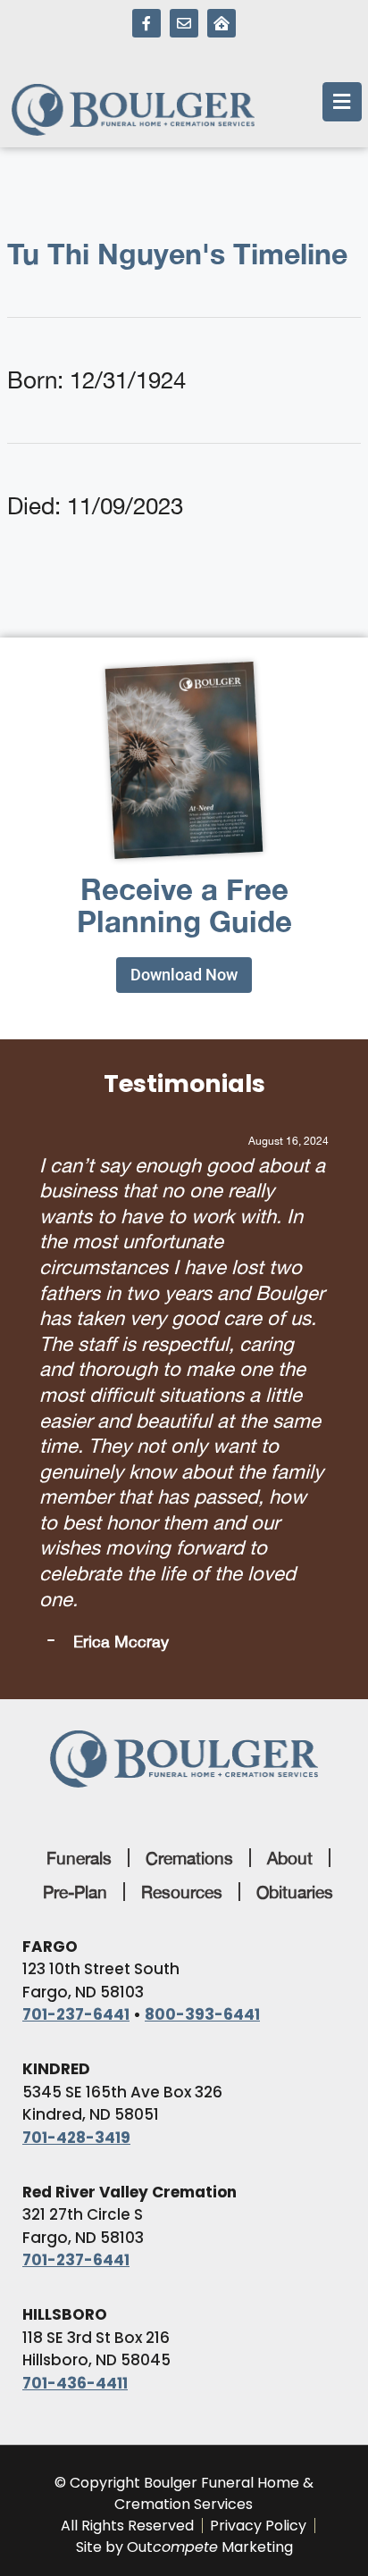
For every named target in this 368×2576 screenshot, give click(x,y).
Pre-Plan (75, 1560)
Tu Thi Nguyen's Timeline (177, 254)
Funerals (79, 1526)
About (290, 1526)
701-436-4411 (75, 2051)
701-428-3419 (76, 1805)
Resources (182, 1560)
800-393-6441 (202, 1682)
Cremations (189, 1526)
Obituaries (295, 1560)
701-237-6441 (76, 1682)
